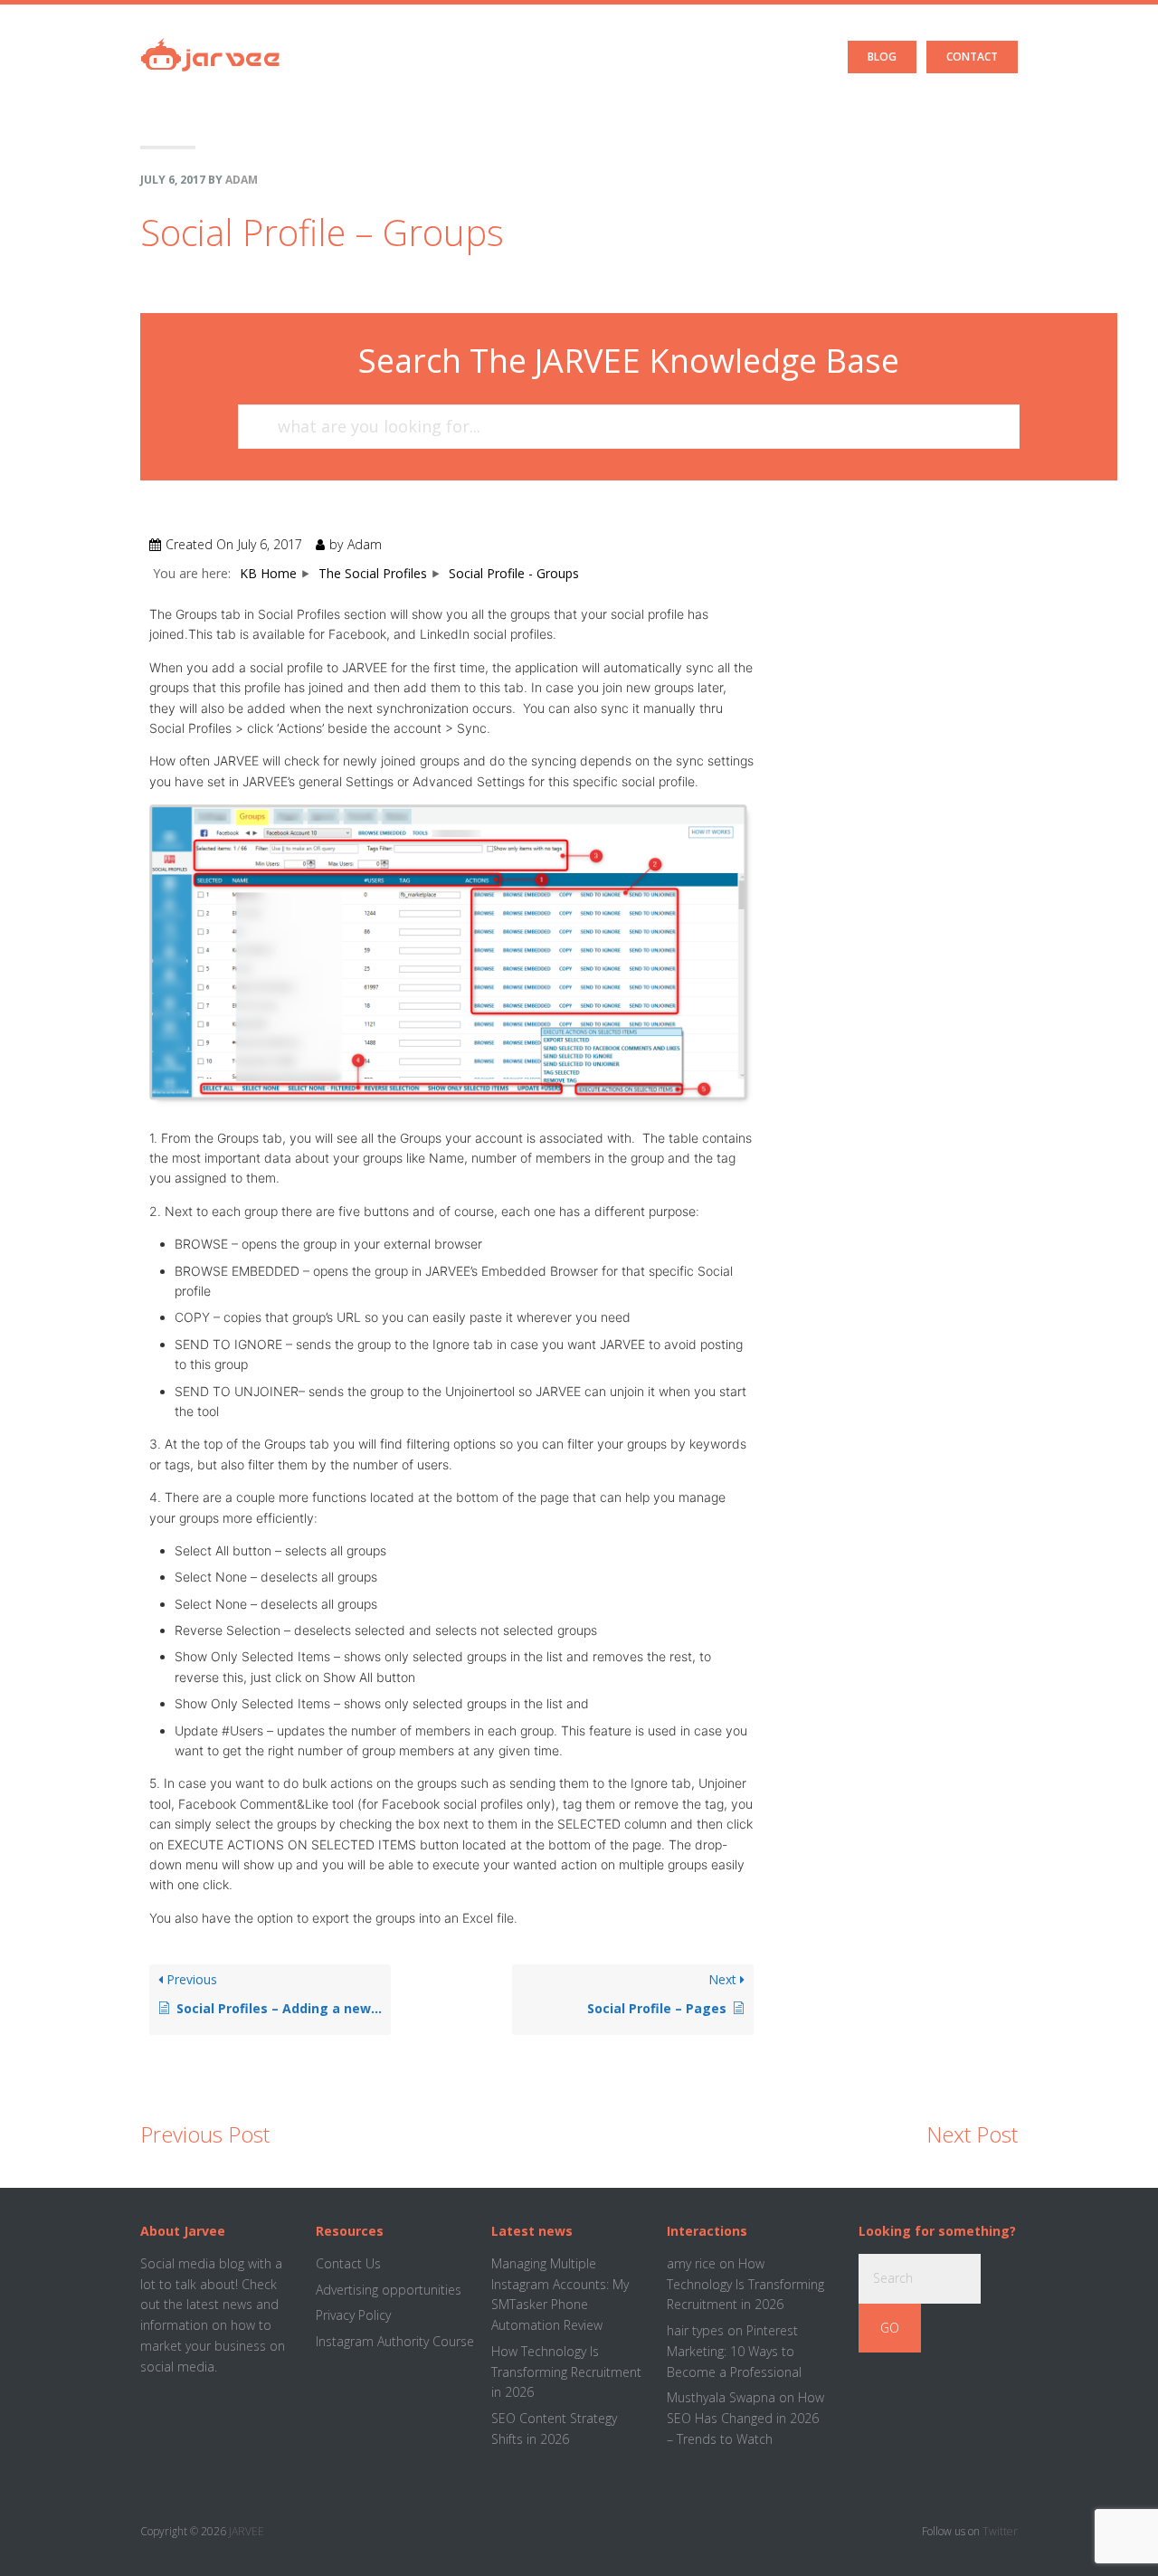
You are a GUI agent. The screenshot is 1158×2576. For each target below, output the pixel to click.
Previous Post (205, 2134)
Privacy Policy (353, 2315)
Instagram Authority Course (395, 2341)
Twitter (1000, 2531)
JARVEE (247, 2531)
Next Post (972, 2134)
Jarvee (210, 41)
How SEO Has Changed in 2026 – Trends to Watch (745, 2418)
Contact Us (348, 2263)
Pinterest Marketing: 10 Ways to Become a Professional (734, 2351)
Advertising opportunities (389, 2290)
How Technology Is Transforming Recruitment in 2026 (566, 2372)
